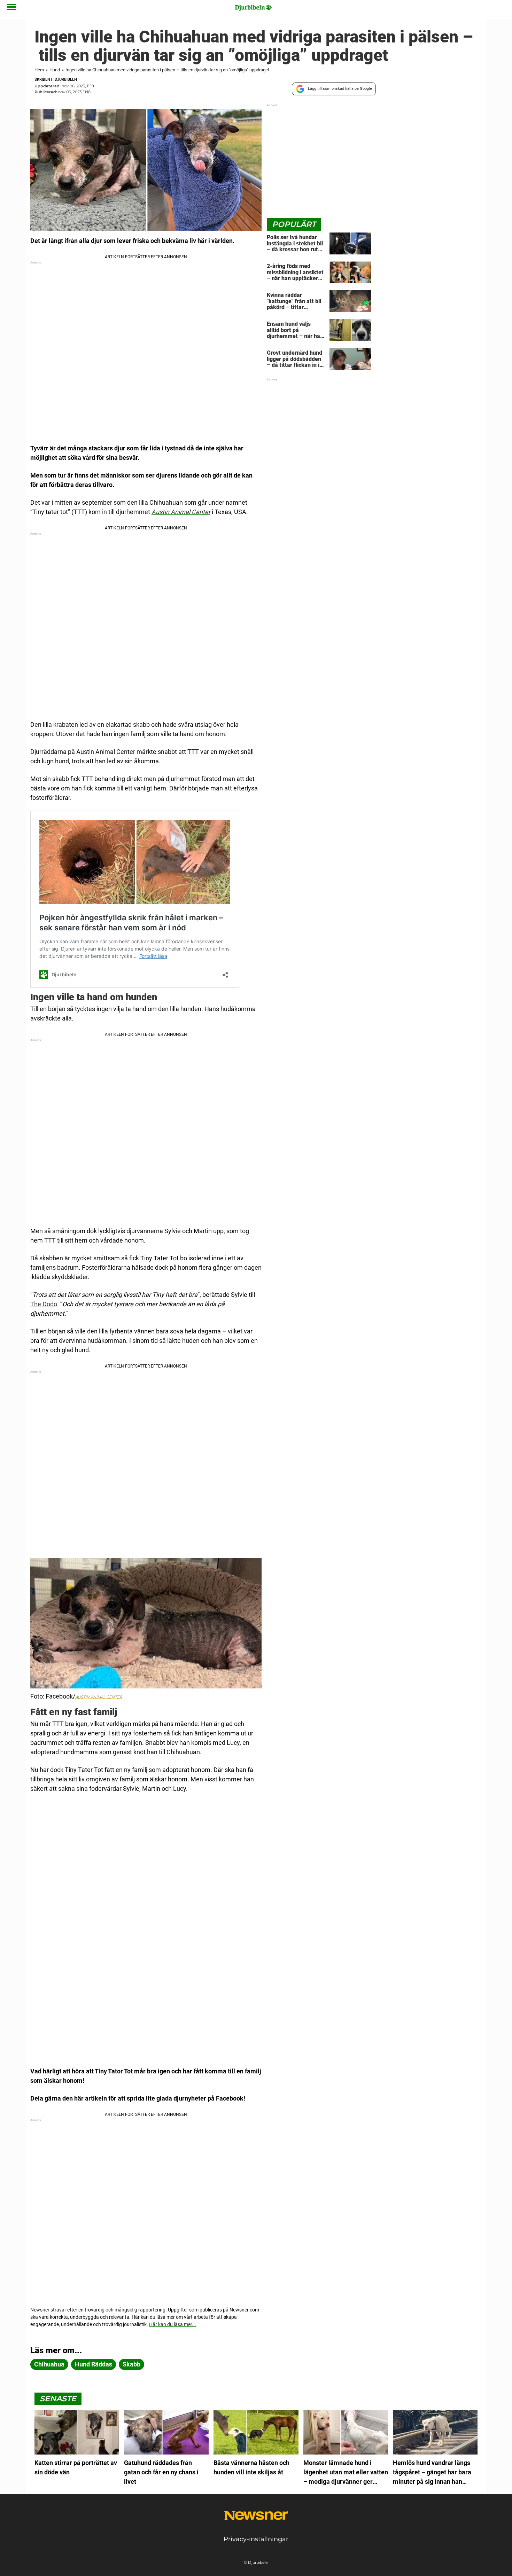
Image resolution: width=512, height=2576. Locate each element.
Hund (55, 70)
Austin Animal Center (181, 512)
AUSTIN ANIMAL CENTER (99, 1697)
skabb (131, 2364)
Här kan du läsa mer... (173, 2324)
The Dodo (44, 1304)
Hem (39, 70)
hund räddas (94, 2364)
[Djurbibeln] (254, 8)
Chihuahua (49, 2364)
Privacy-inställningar (256, 2539)
